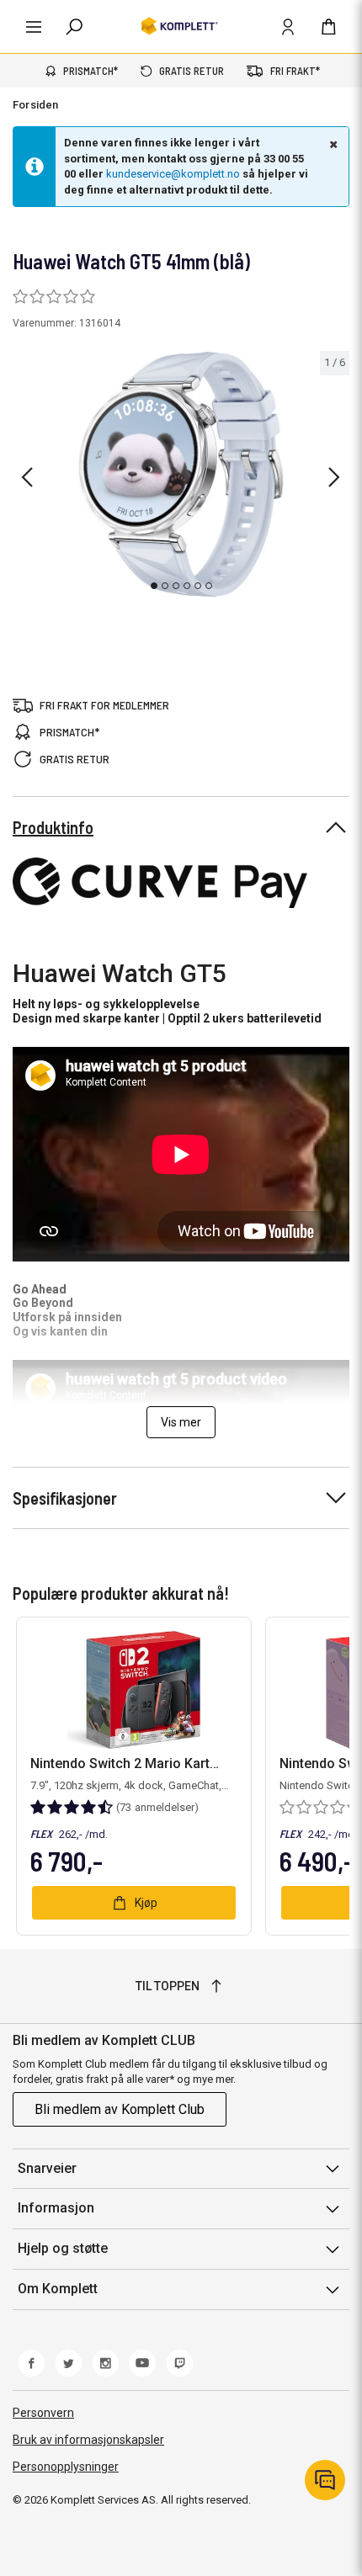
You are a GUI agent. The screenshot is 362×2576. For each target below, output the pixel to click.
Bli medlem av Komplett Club (120, 2109)
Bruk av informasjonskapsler (88, 2440)
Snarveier (47, 2168)
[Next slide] (334, 477)
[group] (181, 474)
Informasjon (56, 2208)
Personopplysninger (66, 2467)
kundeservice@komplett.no (173, 174)
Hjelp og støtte (63, 2248)
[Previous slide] (27, 477)
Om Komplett (58, 2289)
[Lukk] (332, 144)
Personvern (43, 2413)
